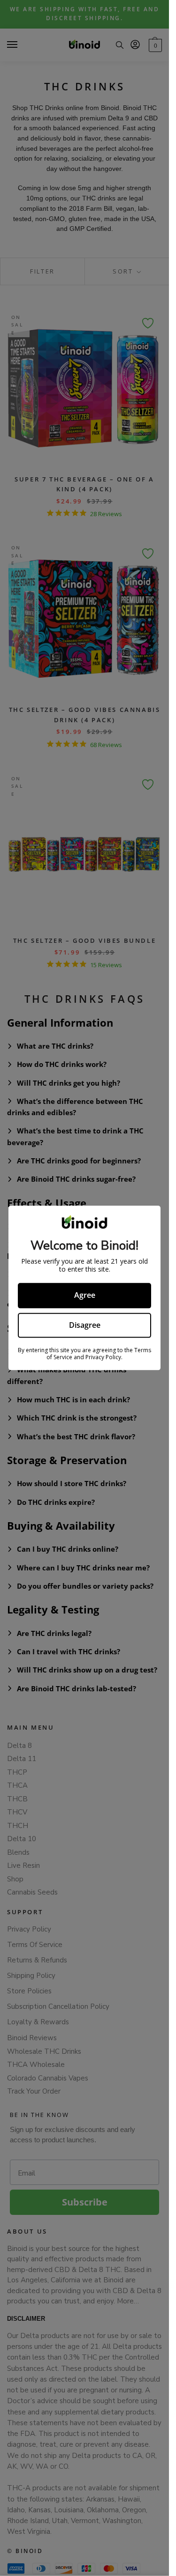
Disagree (85, 1325)
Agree (85, 1295)
